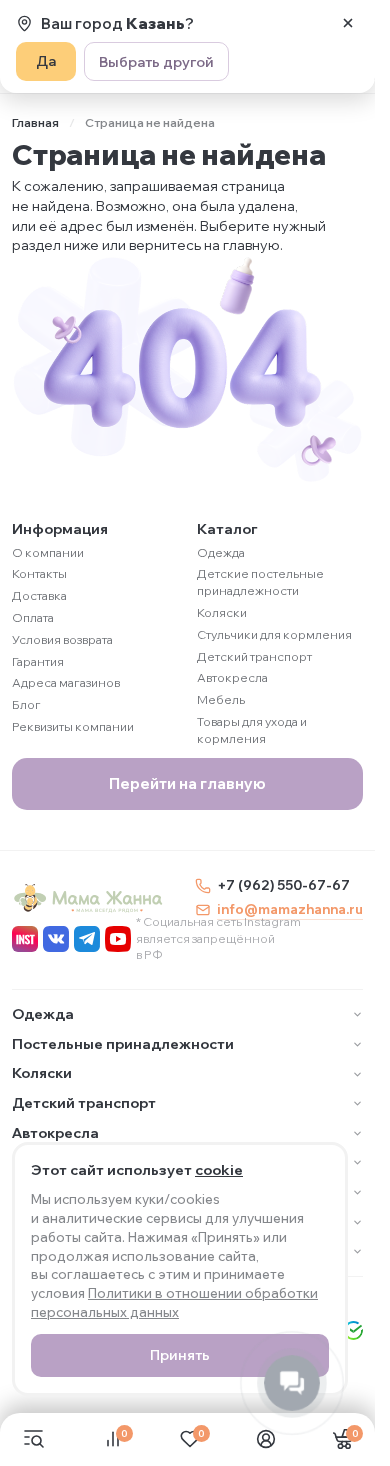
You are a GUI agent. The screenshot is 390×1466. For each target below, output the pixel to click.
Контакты (39, 573)
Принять (180, 1355)
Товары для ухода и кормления (252, 730)
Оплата (33, 617)
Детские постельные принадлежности (260, 582)
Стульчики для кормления (274, 634)
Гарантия (38, 661)
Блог (26, 704)
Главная (35, 122)
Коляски (222, 612)
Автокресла (232, 677)
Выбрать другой (156, 62)
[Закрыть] (348, 23)
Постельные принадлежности (123, 1044)
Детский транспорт (254, 656)
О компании (48, 552)
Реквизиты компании (73, 726)
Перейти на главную (187, 783)
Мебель (221, 699)
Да (46, 61)
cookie (219, 1170)
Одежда (221, 552)
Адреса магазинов (66, 682)
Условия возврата (62, 639)
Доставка (39, 595)
